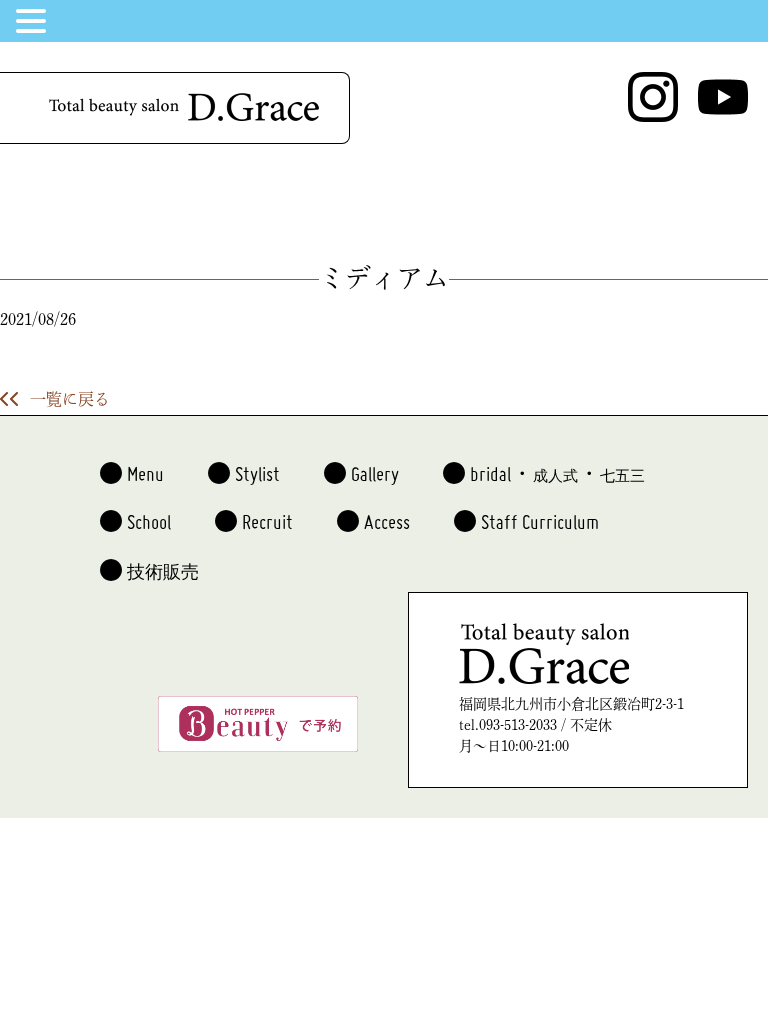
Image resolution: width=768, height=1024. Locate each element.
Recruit (267, 514)
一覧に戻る (70, 399)
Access (387, 514)
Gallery (375, 466)
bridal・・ (557, 466)
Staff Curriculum (540, 514)
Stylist (257, 466)
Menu (145, 466)
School (149, 514)
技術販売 (163, 566)
